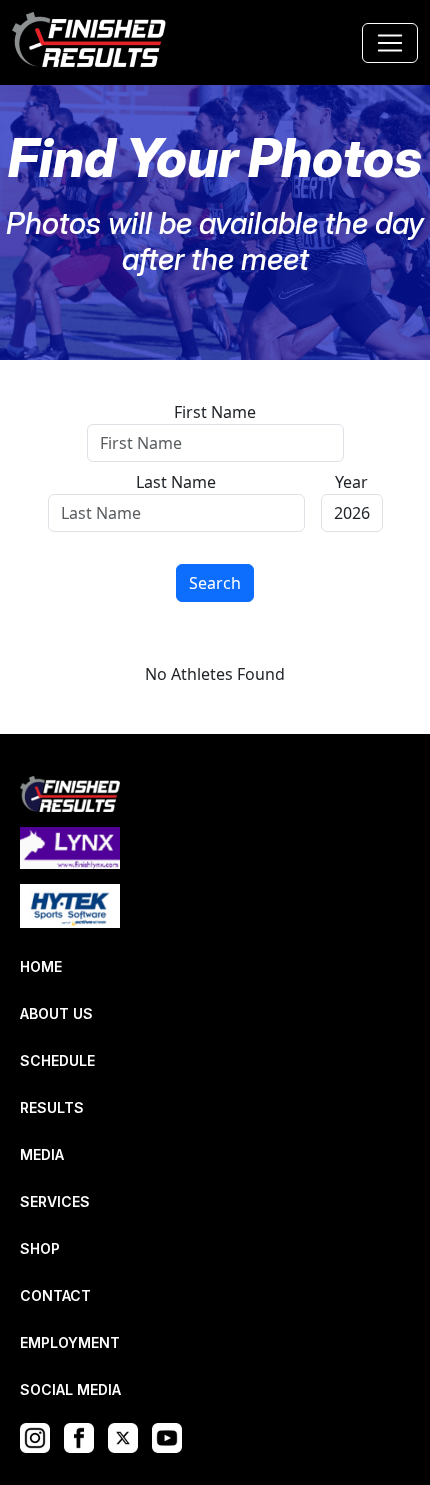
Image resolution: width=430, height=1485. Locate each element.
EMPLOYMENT (70, 1342)
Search (215, 583)
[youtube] (172, 1436)
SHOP (40, 1248)
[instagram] (40, 1436)
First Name (215, 412)
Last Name (176, 482)
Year (351, 482)
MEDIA (42, 1154)
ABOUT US (56, 1013)
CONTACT (55, 1295)
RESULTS (52, 1107)
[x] (128, 1436)
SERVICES (55, 1201)
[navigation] (90, 42)
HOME (41, 966)
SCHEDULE (57, 1060)
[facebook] (84, 1436)
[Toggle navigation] (390, 43)
